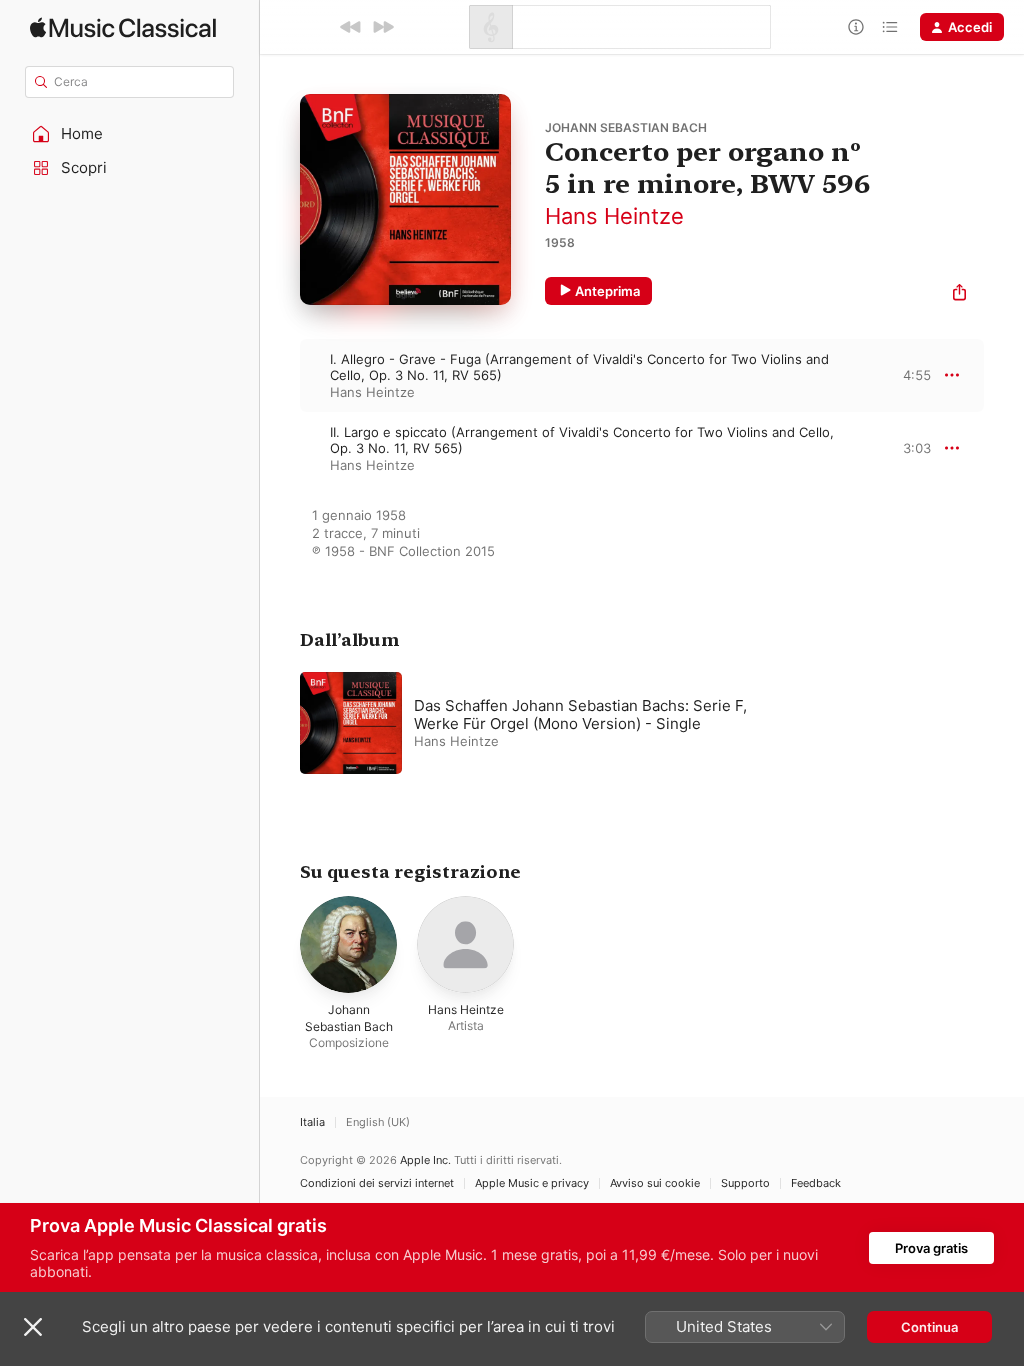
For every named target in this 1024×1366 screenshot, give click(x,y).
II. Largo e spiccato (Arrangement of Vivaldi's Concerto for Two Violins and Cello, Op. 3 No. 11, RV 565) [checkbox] (582, 440)
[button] (130, 134)
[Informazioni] (856, 27)
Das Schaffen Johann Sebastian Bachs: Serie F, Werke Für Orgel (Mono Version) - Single (580, 714)
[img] (123, 27)
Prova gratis (931, 1248)
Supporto (745, 1183)
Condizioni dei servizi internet (377, 1183)
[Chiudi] (33, 1327)
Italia (312, 1122)
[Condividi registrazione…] (959, 294)
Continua (929, 1327)
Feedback (816, 1183)
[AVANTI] (383, 27)
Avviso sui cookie (655, 1183)
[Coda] (890, 27)
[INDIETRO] (351, 27)
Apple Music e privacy (532, 1183)
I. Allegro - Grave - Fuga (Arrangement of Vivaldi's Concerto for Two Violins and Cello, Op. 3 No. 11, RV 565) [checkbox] (579, 367)
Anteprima (607, 291)
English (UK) (378, 1122)
